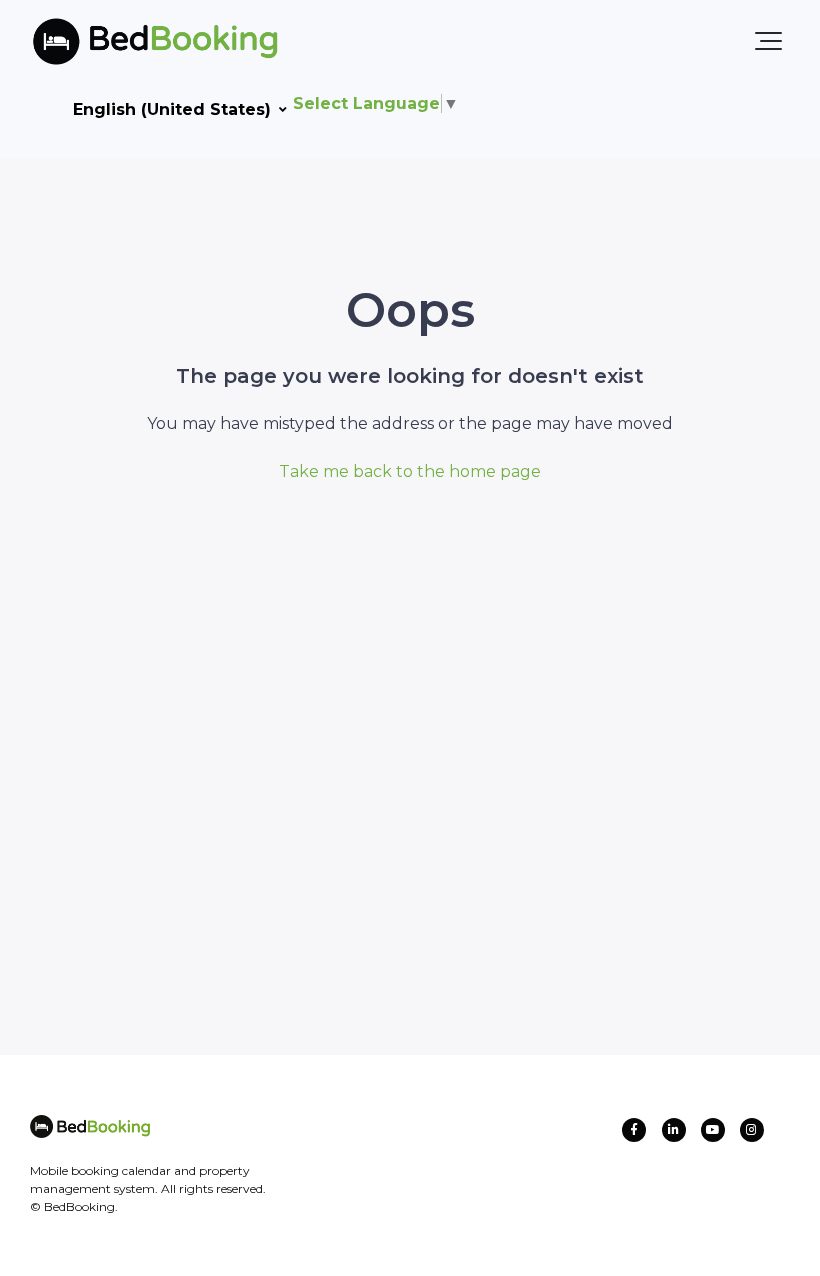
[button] (768, 41)
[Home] (123, 41)
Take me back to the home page (410, 471)
